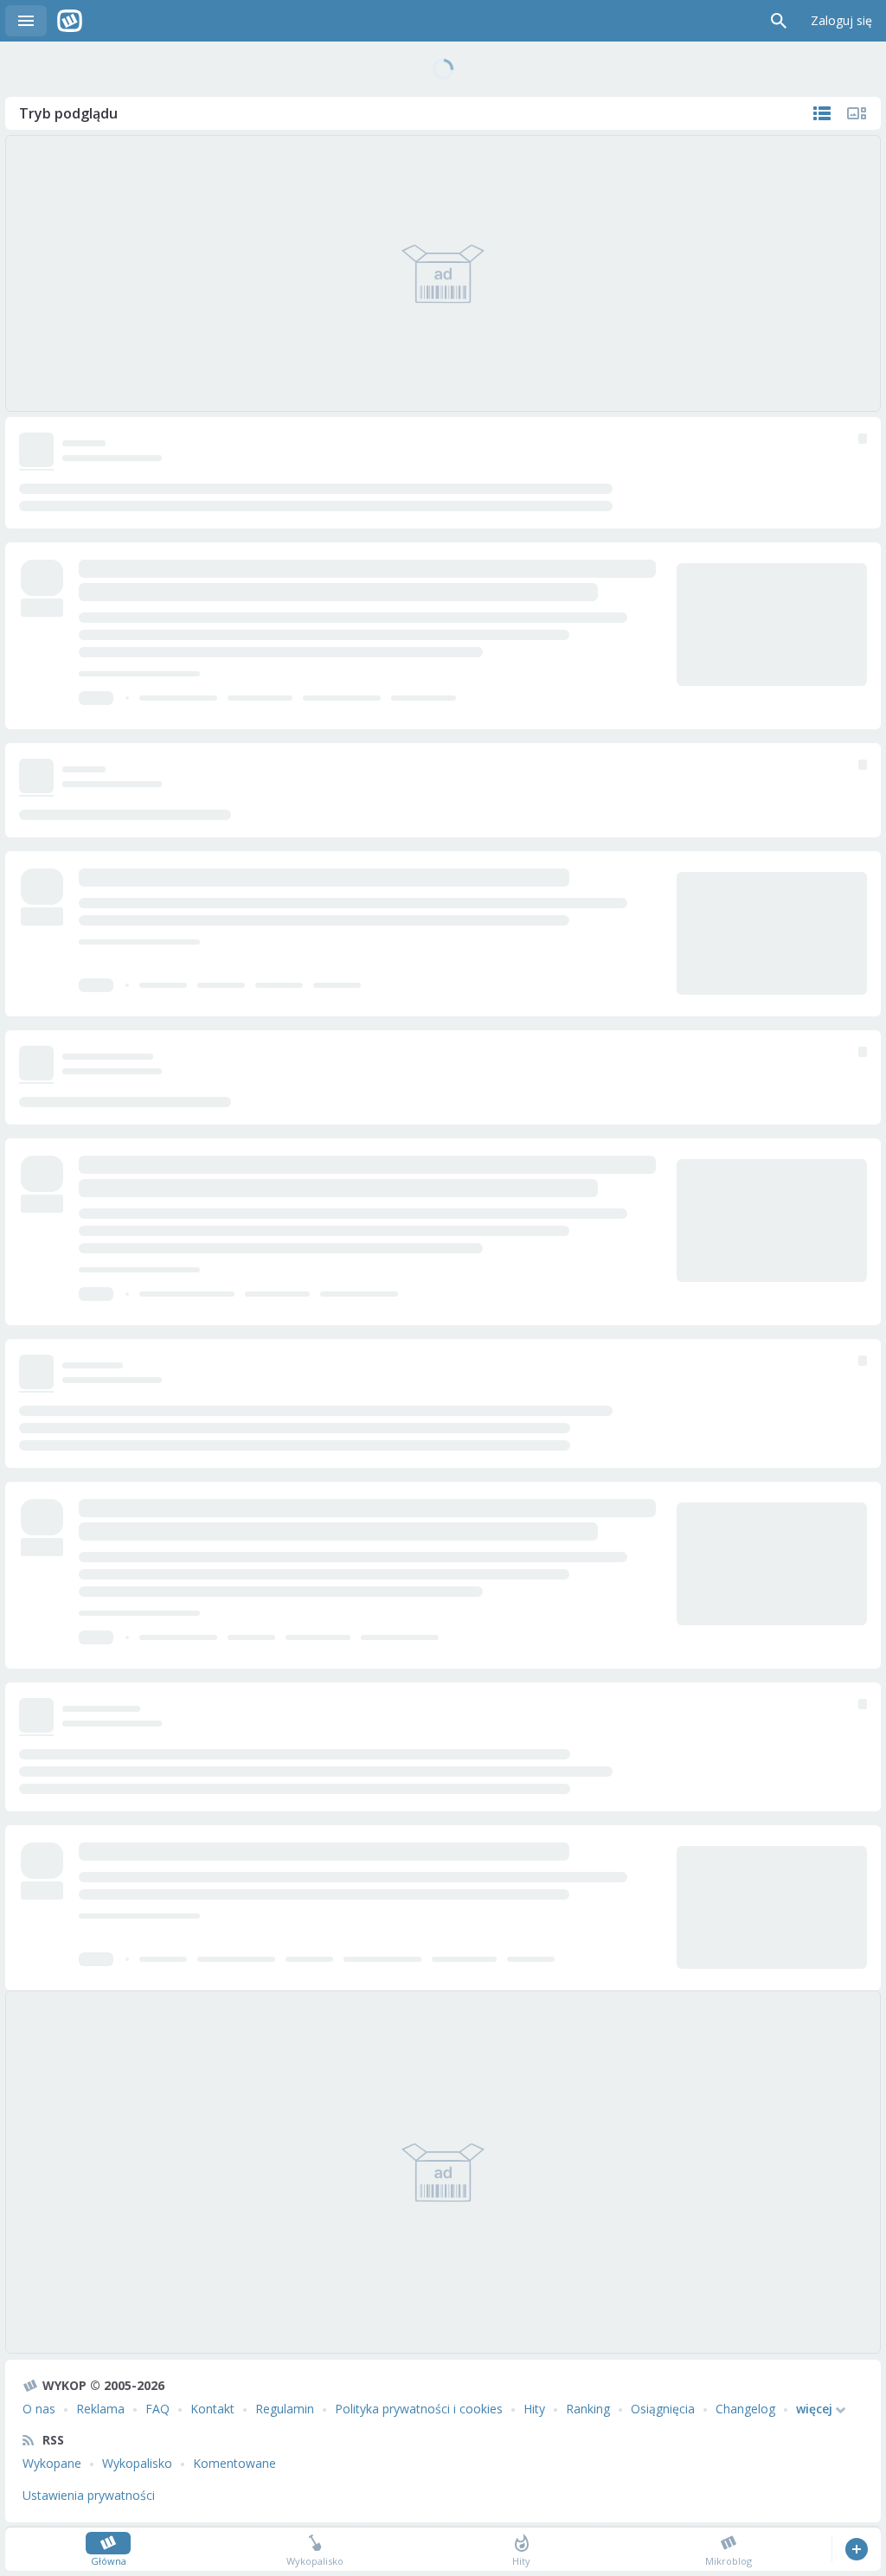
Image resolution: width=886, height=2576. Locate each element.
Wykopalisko (137, 2463)
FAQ (157, 2409)
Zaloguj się (841, 20)
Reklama (100, 2409)
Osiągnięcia (663, 2409)
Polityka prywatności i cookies (419, 2409)
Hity (534, 2409)
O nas (39, 2409)
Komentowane (234, 2463)
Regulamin (285, 2409)
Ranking (588, 2409)
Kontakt (212, 2409)
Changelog (745, 2409)
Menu (26, 21)
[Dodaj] (856, 2549)
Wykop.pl (70, 21)
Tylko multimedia (857, 113)
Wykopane (52, 2463)
